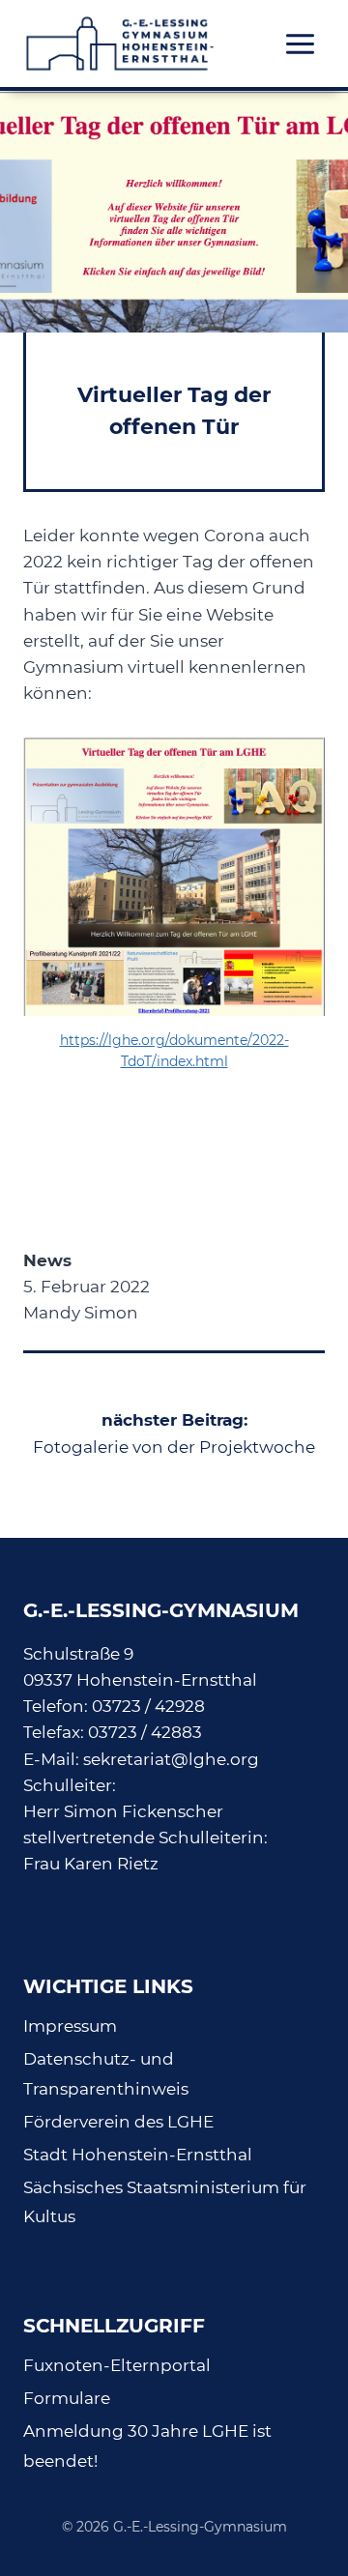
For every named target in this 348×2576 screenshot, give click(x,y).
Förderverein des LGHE (118, 2122)
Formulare (67, 2398)
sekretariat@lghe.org (171, 1759)
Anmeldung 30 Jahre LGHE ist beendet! (147, 2446)
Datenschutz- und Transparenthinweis (106, 2074)
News (47, 1260)
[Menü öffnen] (300, 43)
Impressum (70, 2026)
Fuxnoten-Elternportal (117, 2365)
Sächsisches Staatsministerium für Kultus (165, 2202)
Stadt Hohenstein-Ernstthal (138, 2155)
